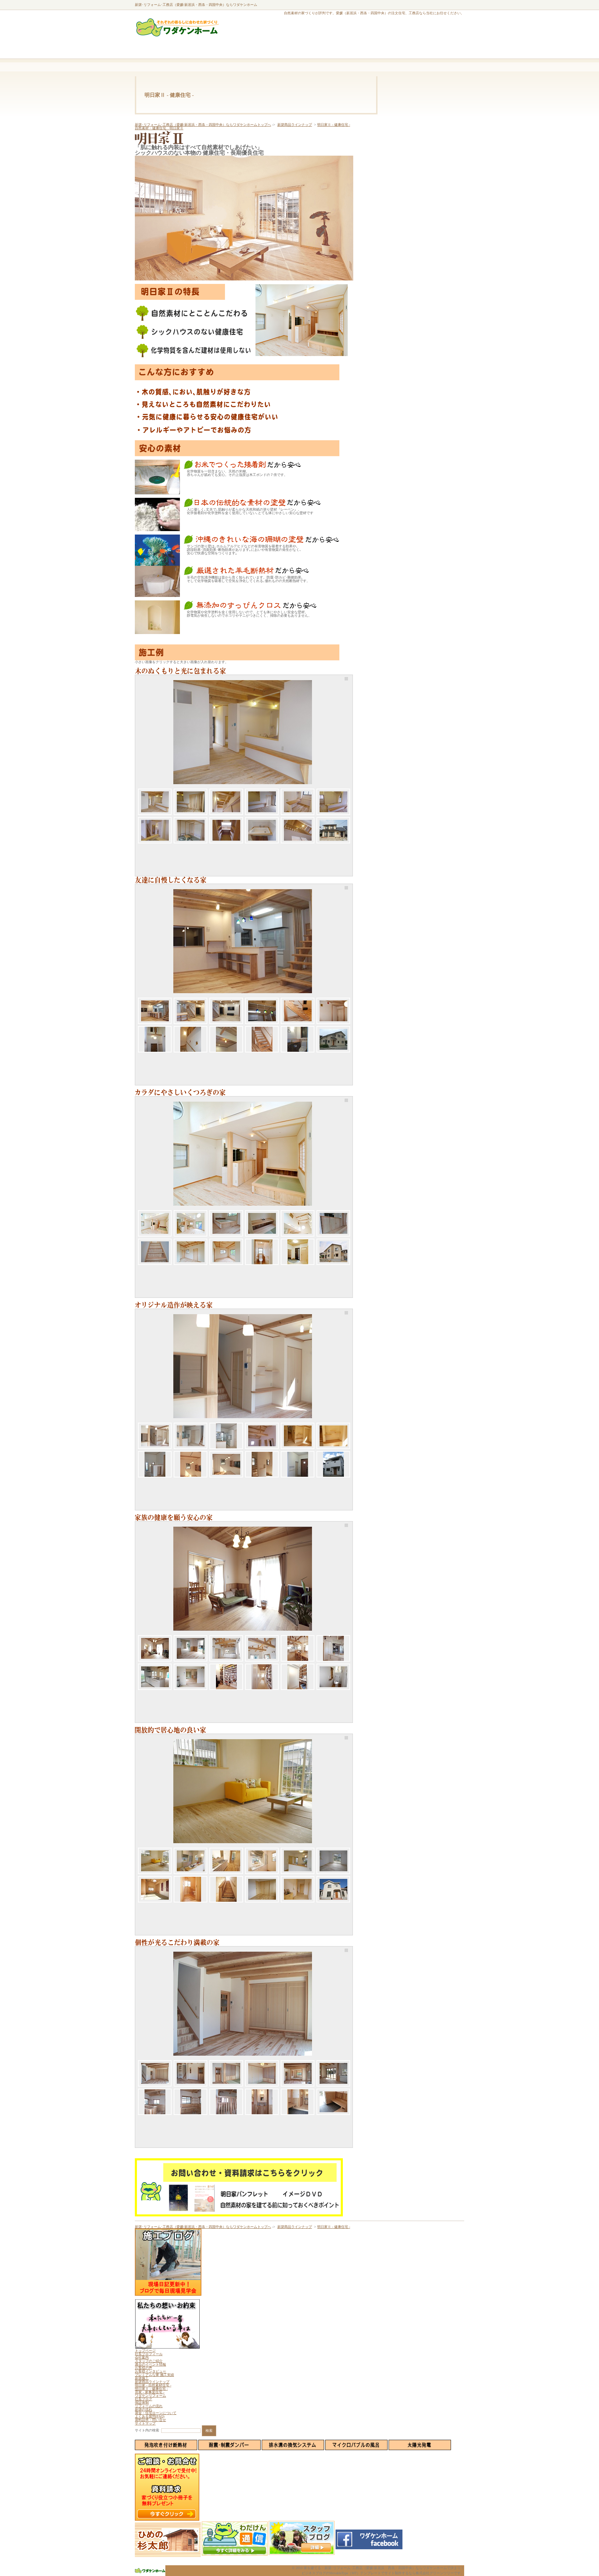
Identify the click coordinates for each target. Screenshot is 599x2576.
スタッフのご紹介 (149, 2361)
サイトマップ (145, 2423)
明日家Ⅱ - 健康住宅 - (334, 125)
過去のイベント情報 (150, 2364)
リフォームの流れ (149, 2406)
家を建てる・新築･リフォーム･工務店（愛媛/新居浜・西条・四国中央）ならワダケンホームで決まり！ (384, 2568)
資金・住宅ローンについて (156, 2413)
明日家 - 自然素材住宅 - (153, 2385)
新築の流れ (144, 2409)
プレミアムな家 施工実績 (154, 2375)
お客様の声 (144, 2368)
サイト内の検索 (147, 2430)
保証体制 (142, 2402)
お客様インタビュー (150, 2371)
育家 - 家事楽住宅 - (150, 2392)
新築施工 (142, 2378)
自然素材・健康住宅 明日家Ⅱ (159, 128)
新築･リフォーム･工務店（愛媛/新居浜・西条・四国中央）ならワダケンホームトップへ (203, 125)
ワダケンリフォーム (150, 2396)
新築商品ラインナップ (295, 125)
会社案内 (142, 2357)
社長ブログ (144, 2399)
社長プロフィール (149, 2354)
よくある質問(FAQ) (150, 2416)
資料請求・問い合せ (150, 2420)
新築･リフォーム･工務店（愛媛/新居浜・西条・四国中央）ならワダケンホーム (196, 5)
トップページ (145, 2351)
